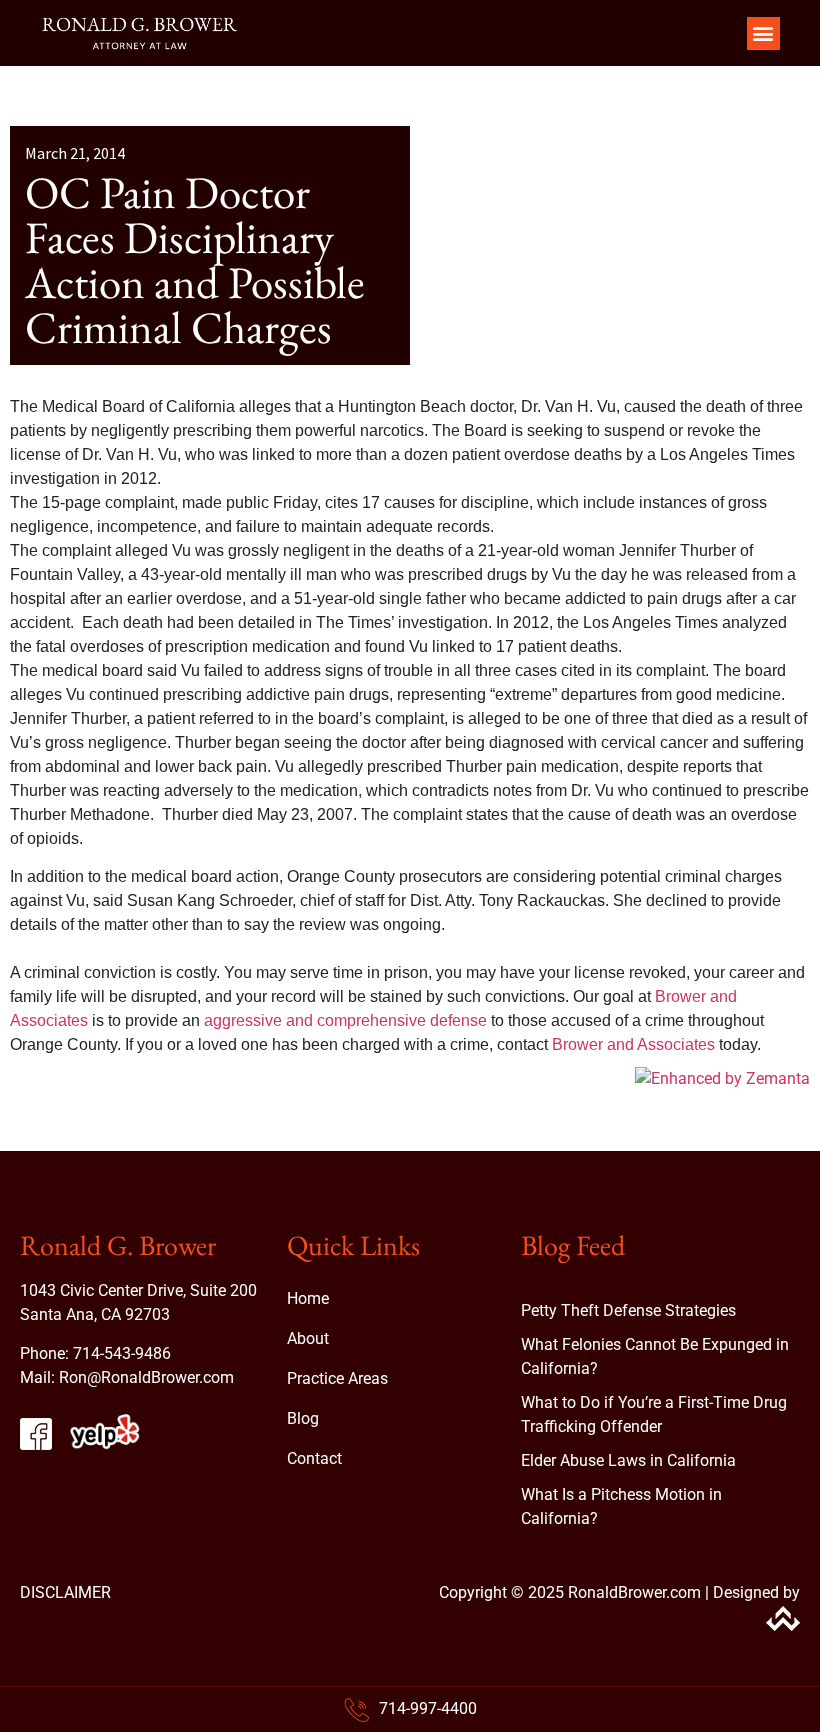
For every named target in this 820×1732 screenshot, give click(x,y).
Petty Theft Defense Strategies (628, 1310)
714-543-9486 (122, 1353)
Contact (314, 1458)
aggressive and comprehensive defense (345, 1020)
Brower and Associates (633, 1044)
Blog (303, 1418)
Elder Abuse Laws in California (628, 1460)
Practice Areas (337, 1378)
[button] (763, 33)
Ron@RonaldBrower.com (146, 1377)
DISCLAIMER (65, 1592)
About (308, 1338)
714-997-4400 (428, 1708)
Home (308, 1298)
